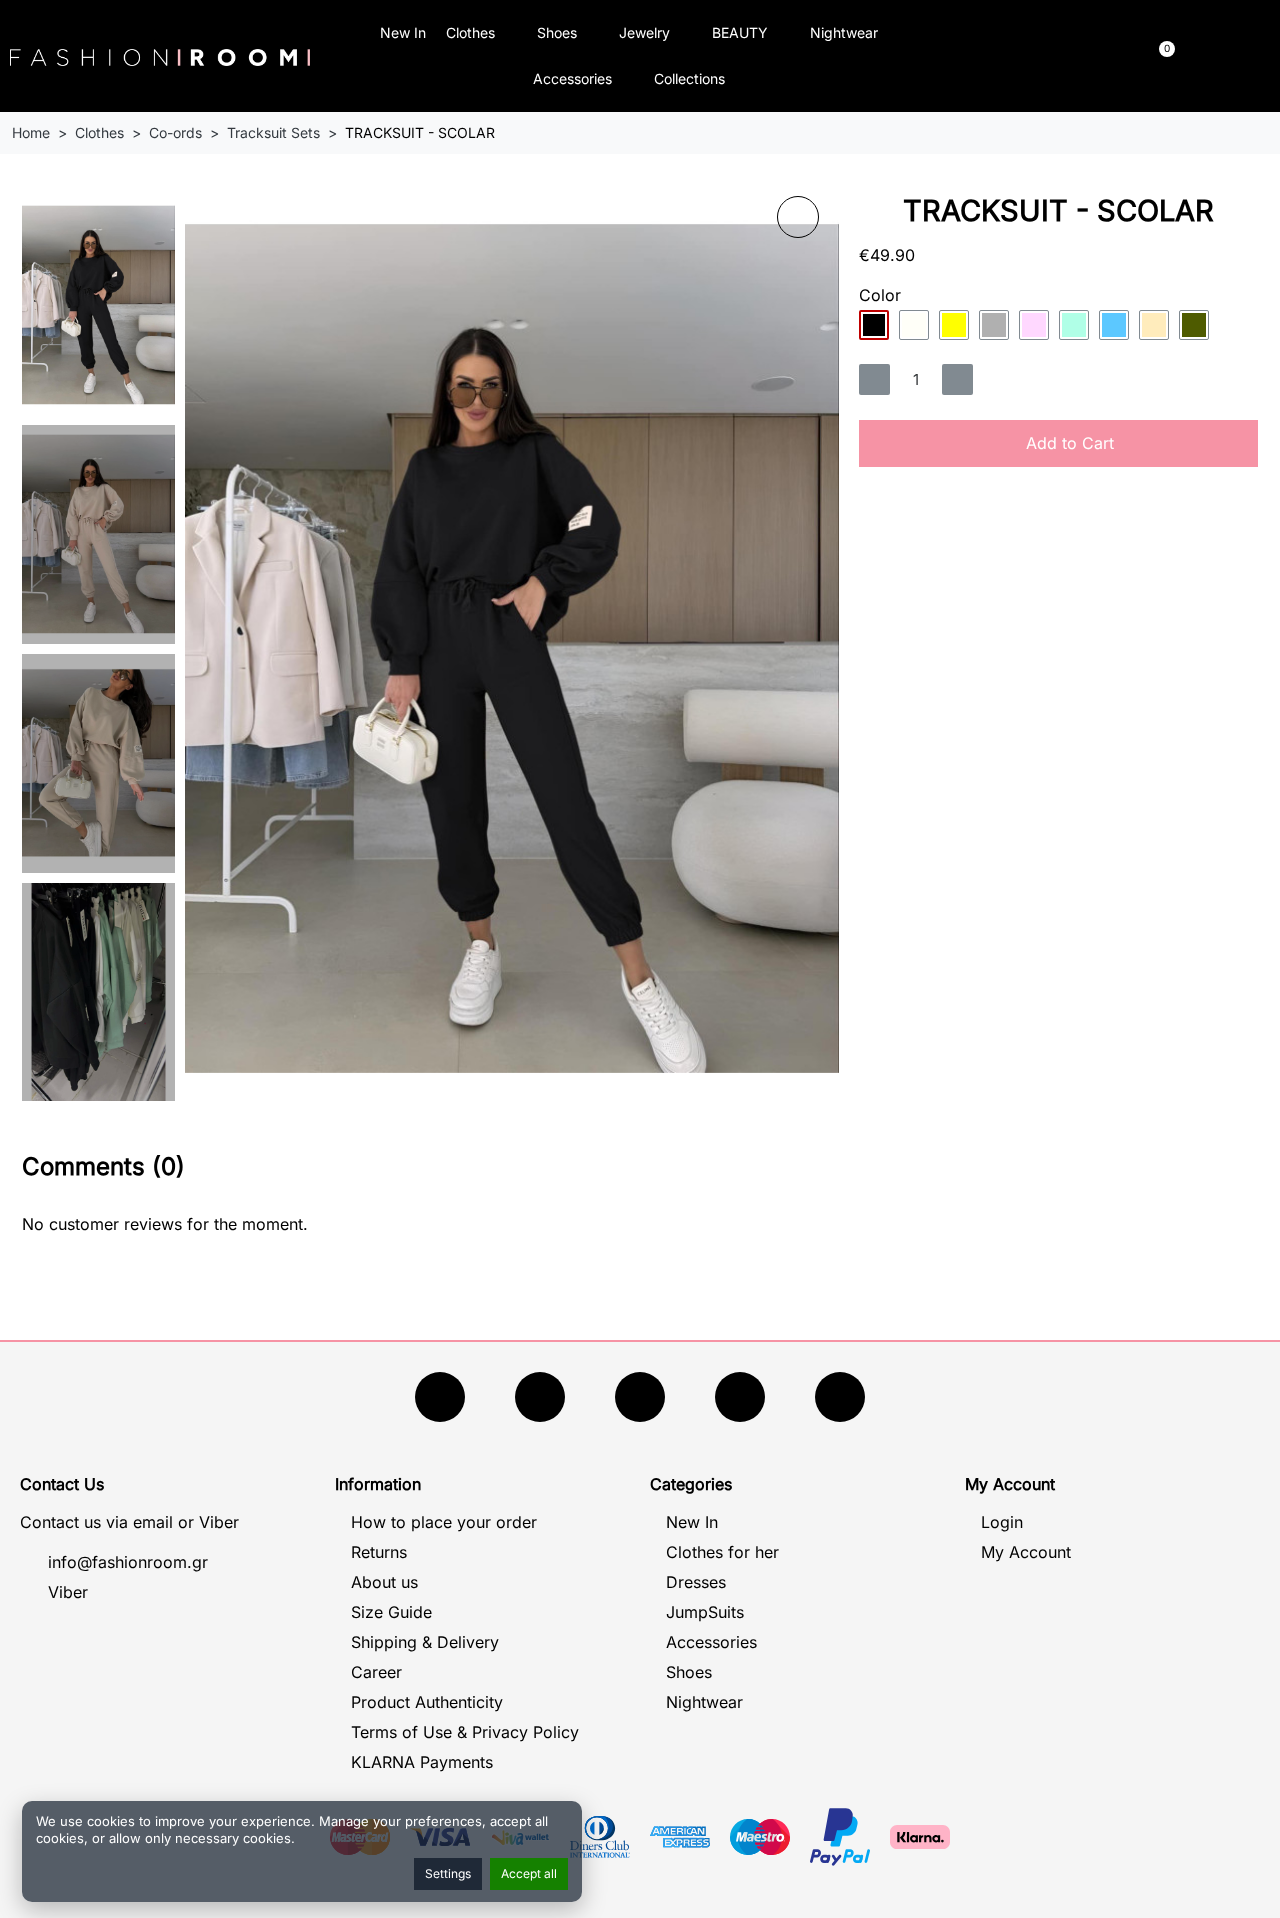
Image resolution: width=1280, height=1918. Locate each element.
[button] (1006, 56)
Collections (689, 78)
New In (403, 32)
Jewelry (644, 32)
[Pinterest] (840, 1397)
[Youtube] (540, 1397)
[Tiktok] (740, 1397)
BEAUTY (740, 32)
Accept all (529, 1873)
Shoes (557, 32)
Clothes (470, 32)
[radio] (874, 325)
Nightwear (844, 32)
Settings (448, 1873)
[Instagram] (640, 1397)
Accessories (572, 78)
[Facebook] (440, 1397)
